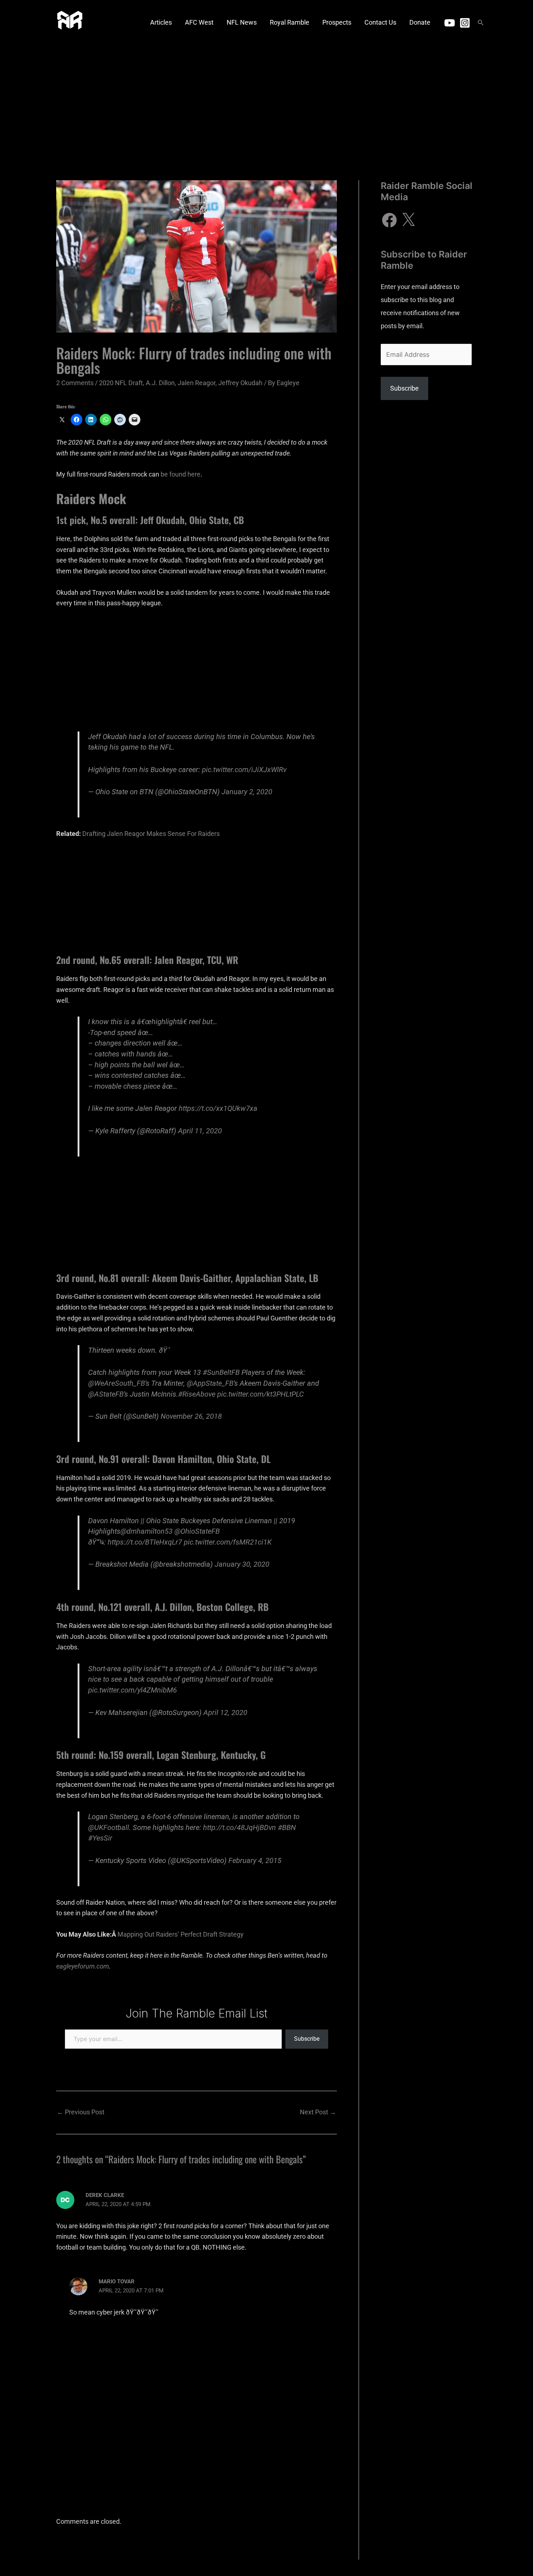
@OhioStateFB (197, 1531)
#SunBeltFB (221, 1373)
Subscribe (307, 2039)
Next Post (318, 2112)
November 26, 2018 (191, 1416)
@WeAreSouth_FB (117, 1383)
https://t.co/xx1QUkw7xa (218, 1108)
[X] (408, 220)
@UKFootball (109, 1828)
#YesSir (100, 1838)
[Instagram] (465, 23)
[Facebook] (389, 220)
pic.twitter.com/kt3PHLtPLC (261, 1394)
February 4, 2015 (255, 1861)
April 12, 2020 (225, 1713)
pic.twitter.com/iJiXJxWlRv (244, 770)
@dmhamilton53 (146, 1531)
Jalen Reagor (197, 383)
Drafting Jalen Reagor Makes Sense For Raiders (151, 834)
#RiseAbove (197, 1394)
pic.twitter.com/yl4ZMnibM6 (133, 1690)
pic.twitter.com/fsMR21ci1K (228, 1542)
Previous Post (81, 2112)
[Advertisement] (266, 100)
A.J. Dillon (160, 383)
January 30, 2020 (242, 1564)
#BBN (287, 1828)
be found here (181, 474)
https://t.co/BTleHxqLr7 (145, 1542)
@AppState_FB (210, 1383)
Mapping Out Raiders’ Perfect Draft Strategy (181, 1934)
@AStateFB (106, 1394)
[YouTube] (450, 23)
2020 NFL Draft (121, 383)
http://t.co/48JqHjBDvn (239, 1828)
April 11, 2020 (200, 1131)
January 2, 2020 (247, 792)
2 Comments (75, 383)
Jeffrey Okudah (240, 383)
